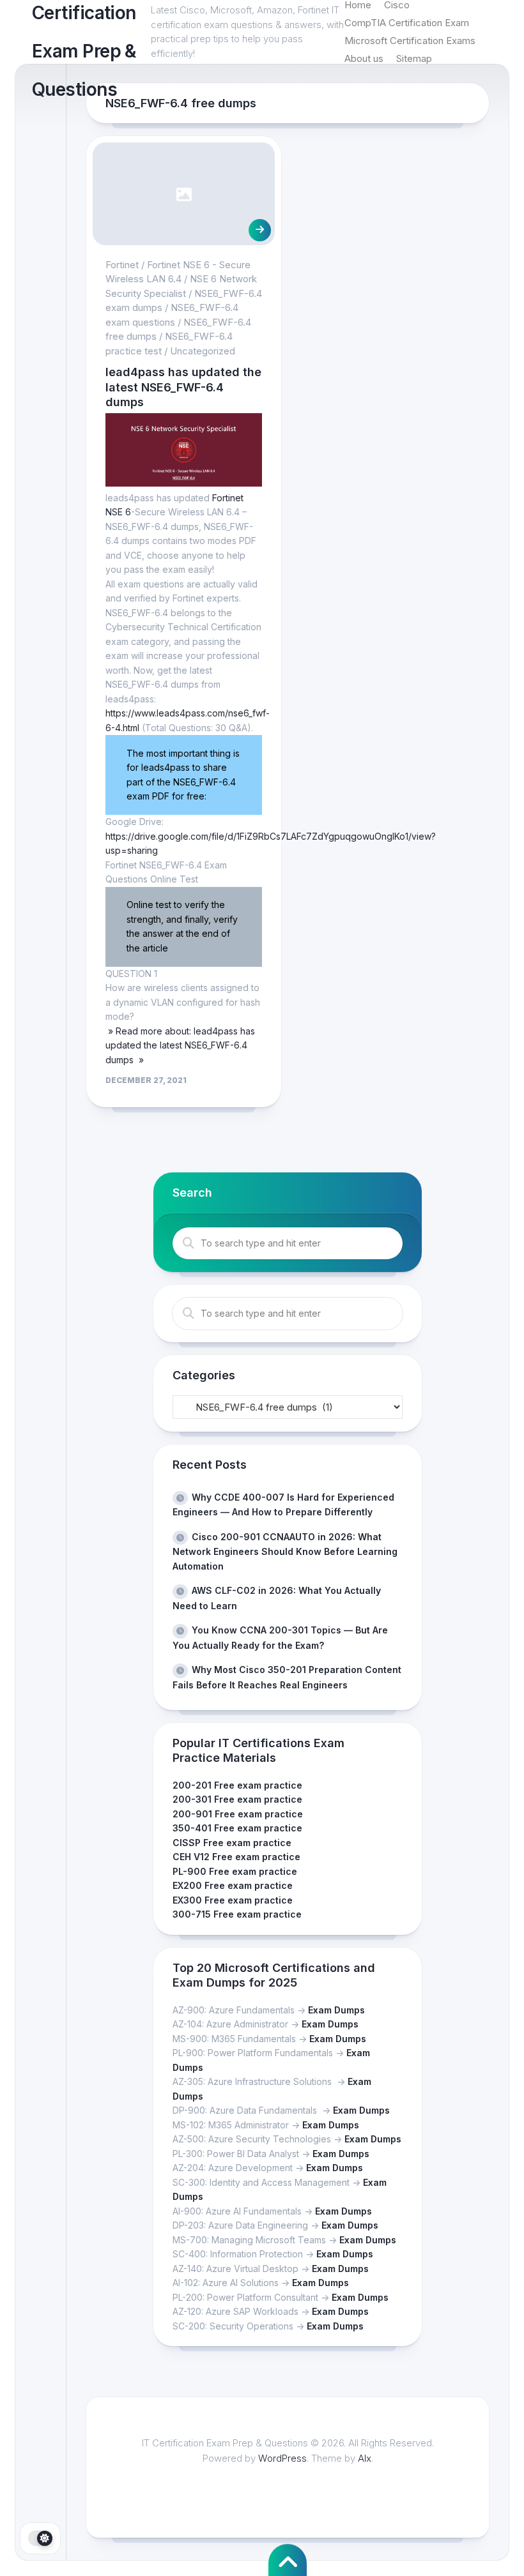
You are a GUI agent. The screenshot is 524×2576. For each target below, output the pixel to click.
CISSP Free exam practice (232, 1843)
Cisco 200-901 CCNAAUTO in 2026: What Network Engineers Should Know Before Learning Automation (285, 1551)
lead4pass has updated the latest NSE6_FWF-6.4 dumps (183, 387)
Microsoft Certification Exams (410, 41)
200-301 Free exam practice (237, 1799)
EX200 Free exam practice (233, 1885)
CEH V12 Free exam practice (236, 1857)
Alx (365, 2458)
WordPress (282, 2458)
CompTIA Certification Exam (407, 23)
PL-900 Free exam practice (235, 1871)
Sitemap (414, 58)
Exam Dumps (336, 2010)
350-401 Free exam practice (237, 1828)
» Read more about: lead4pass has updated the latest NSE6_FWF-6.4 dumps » (180, 1045)
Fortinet (122, 265)
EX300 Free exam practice (233, 1900)
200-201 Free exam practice (237, 1785)
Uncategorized (203, 351)
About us (364, 58)
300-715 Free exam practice (237, 1914)
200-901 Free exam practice (238, 1814)
